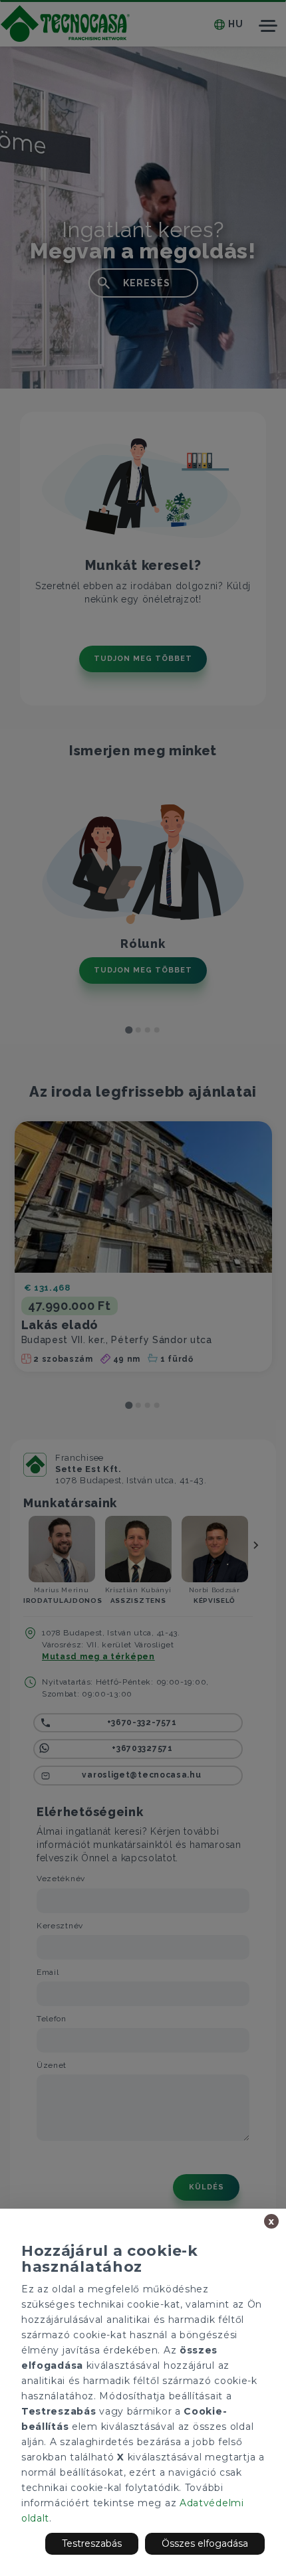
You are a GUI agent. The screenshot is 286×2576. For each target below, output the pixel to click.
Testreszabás (92, 2543)
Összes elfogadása (205, 2543)
